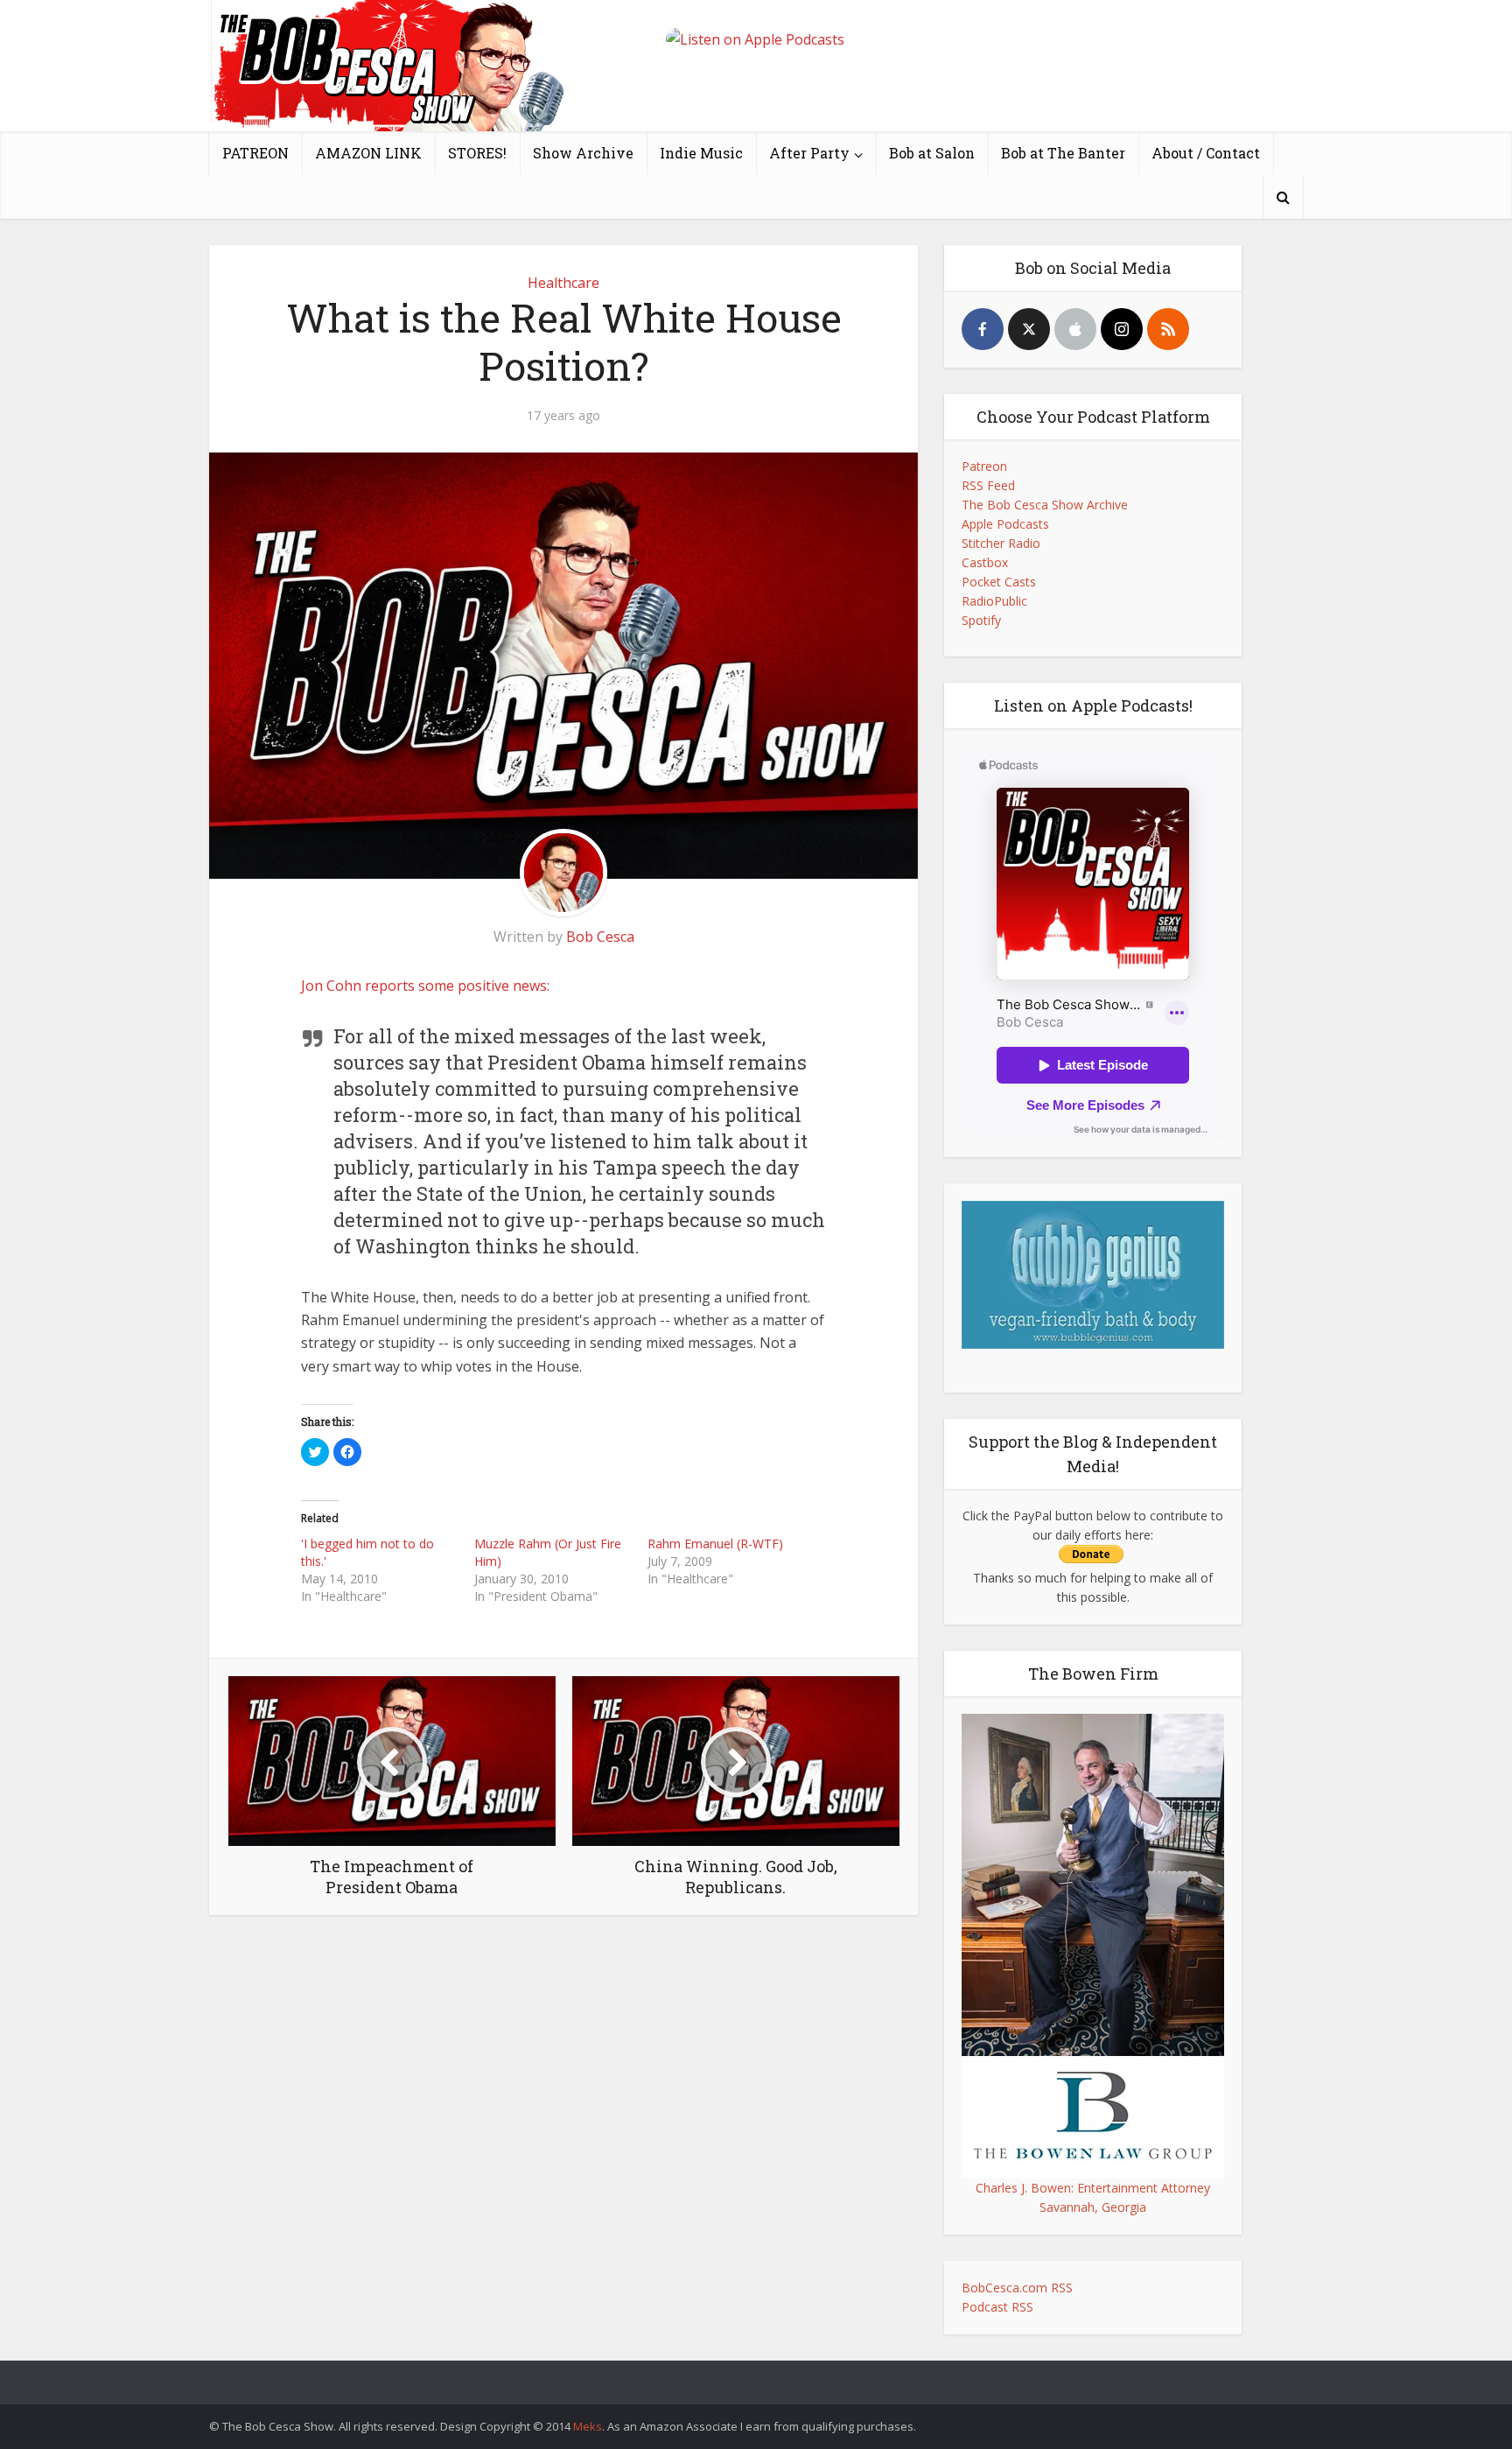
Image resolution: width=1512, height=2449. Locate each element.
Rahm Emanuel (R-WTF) (715, 1544)
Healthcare (563, 283)
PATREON (255, 153)
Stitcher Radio (1001, 543)
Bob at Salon (932, 153)
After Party (809, 153)
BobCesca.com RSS (1017, 2288)
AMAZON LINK (368, 153)
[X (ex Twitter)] (1029, 329)
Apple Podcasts (1005, 524)
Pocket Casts (999, 582)
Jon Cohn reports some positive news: (425, 986)
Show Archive (583, 153)
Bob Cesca (600, 937)
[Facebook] (983, 329)
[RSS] (1168, 329)
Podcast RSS (997, 2307)
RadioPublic (994, 601)
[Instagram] (1122, 329)
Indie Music (701, 153)
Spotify (981, 620)
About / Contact (1206, 153)
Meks (588, 2426)
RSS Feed (988, 485)
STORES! (477, 153)
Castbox (985, 562)
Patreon (984, 466)
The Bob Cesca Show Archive (1045, 505)
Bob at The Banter (1063, 153)
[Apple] (1075, 329)
